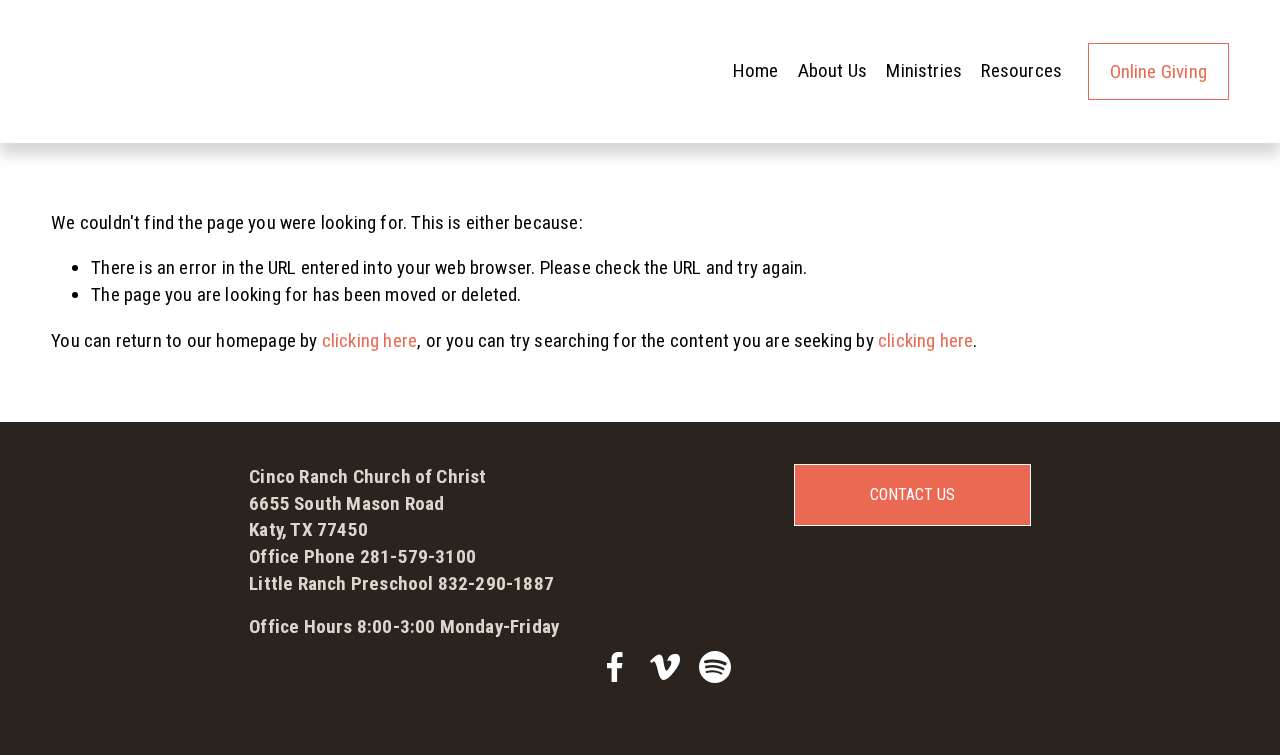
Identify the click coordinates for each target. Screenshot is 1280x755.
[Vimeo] (665, 667)
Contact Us (912, 494)
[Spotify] (715, 667)
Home (756, 70)
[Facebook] (615, 667)
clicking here (369, 340)
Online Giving (1158, 71)
